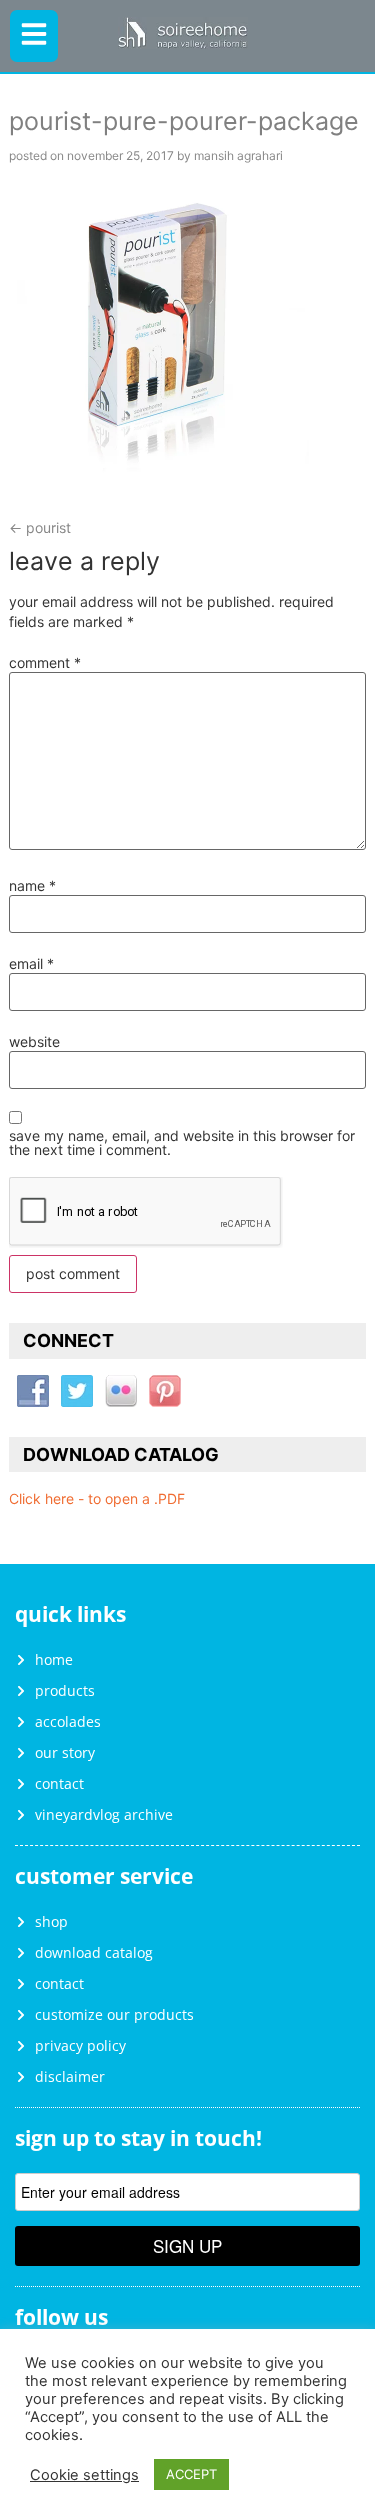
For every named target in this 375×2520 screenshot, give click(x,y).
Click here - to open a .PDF (97, 1498)
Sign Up (187, 2245)
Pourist (40, 527)
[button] (34, 36)
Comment (45, 663)
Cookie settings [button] (84, 2475)
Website (34, 1042)
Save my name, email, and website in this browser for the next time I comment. (182, 1143)
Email (31, 964)
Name (32, 886)
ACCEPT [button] (191, 2474)
